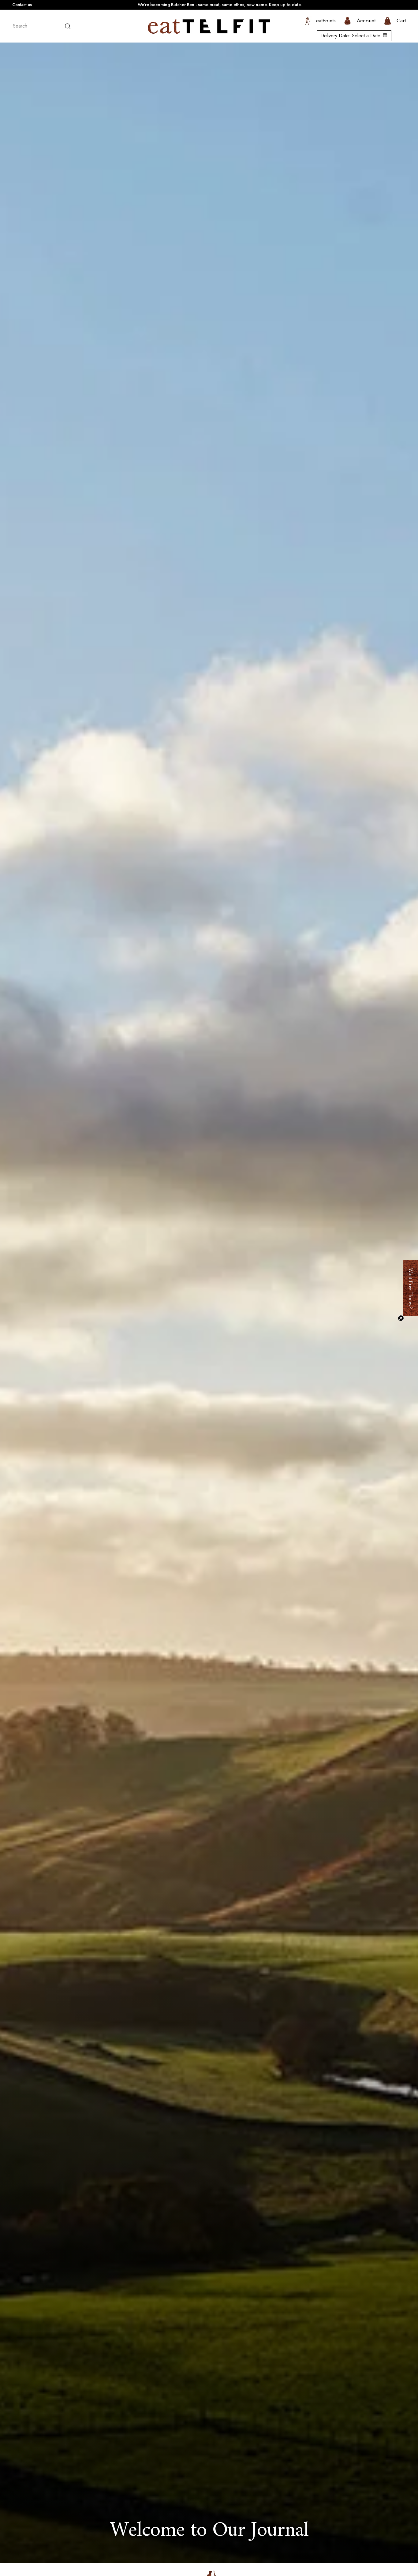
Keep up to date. (285, 5)
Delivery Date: (350, 36)
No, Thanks (369, 2553)
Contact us (22, 5)
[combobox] (43, 26)
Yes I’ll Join (369, 2524)
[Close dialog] (410, 2337)
